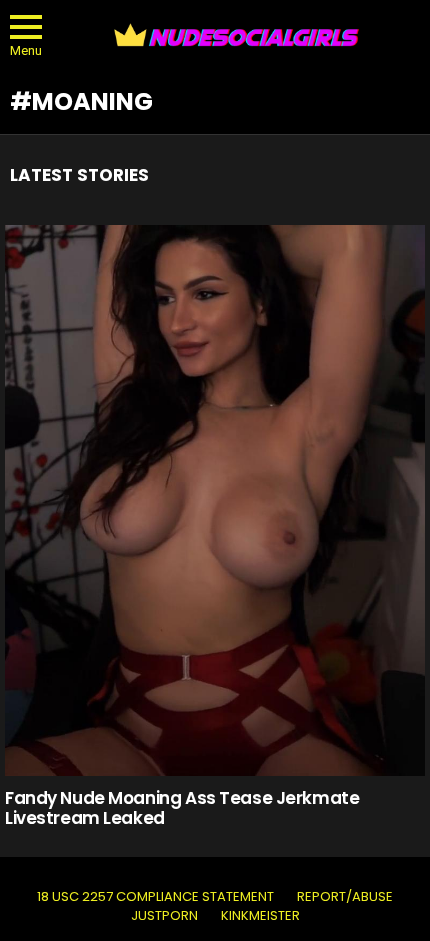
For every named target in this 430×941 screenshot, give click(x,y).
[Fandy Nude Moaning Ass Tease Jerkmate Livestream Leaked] (215, 500)
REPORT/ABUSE (345, 897)
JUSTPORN (164, 916)
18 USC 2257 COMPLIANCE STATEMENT (155, 897)
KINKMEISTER (260, 916)
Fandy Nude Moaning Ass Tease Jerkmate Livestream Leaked (182, 808)
